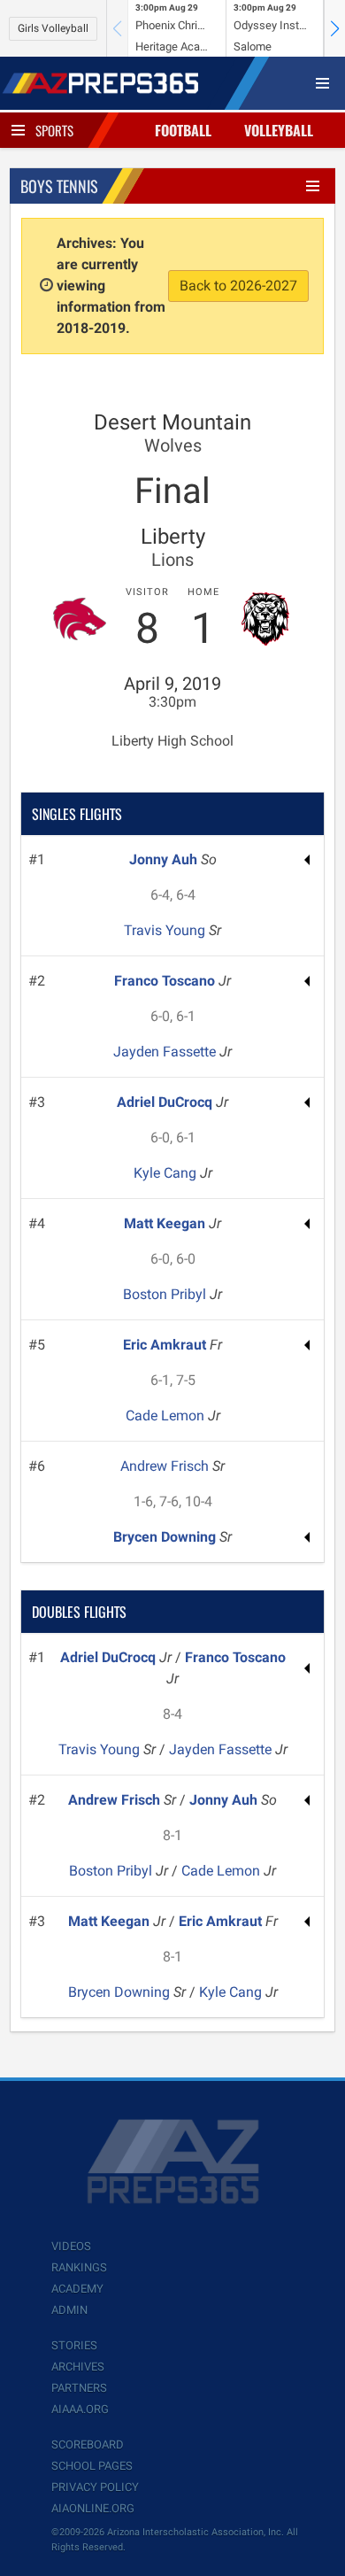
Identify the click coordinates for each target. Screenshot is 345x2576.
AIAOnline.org (93, 2508)
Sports (54, 130)
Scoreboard (88, 2444)
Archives (78, 2367)
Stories (74, 2345)
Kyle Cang (167, 1173)
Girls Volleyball (53, 28)
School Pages (92, 2466)
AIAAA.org (80, 2409)
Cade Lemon (167, 1416)
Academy (77, 2289)
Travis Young (166, 930)
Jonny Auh (165, 859)
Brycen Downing (166, 1537)
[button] (334, 28)
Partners (79, 2388)
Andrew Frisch (166, 1466)
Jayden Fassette (166, 1052)
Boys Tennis (59, 186)
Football (183, 130)
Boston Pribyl (166, 1294)
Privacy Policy (95, 2487)
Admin (69, 2310)
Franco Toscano (166, 981)
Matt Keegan (166, 1223)
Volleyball (279, 130)
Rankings (79, 2267)
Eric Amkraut (166, 1345)
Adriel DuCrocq (166, 1102)
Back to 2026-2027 (238, 286)
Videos (71, 2246)
